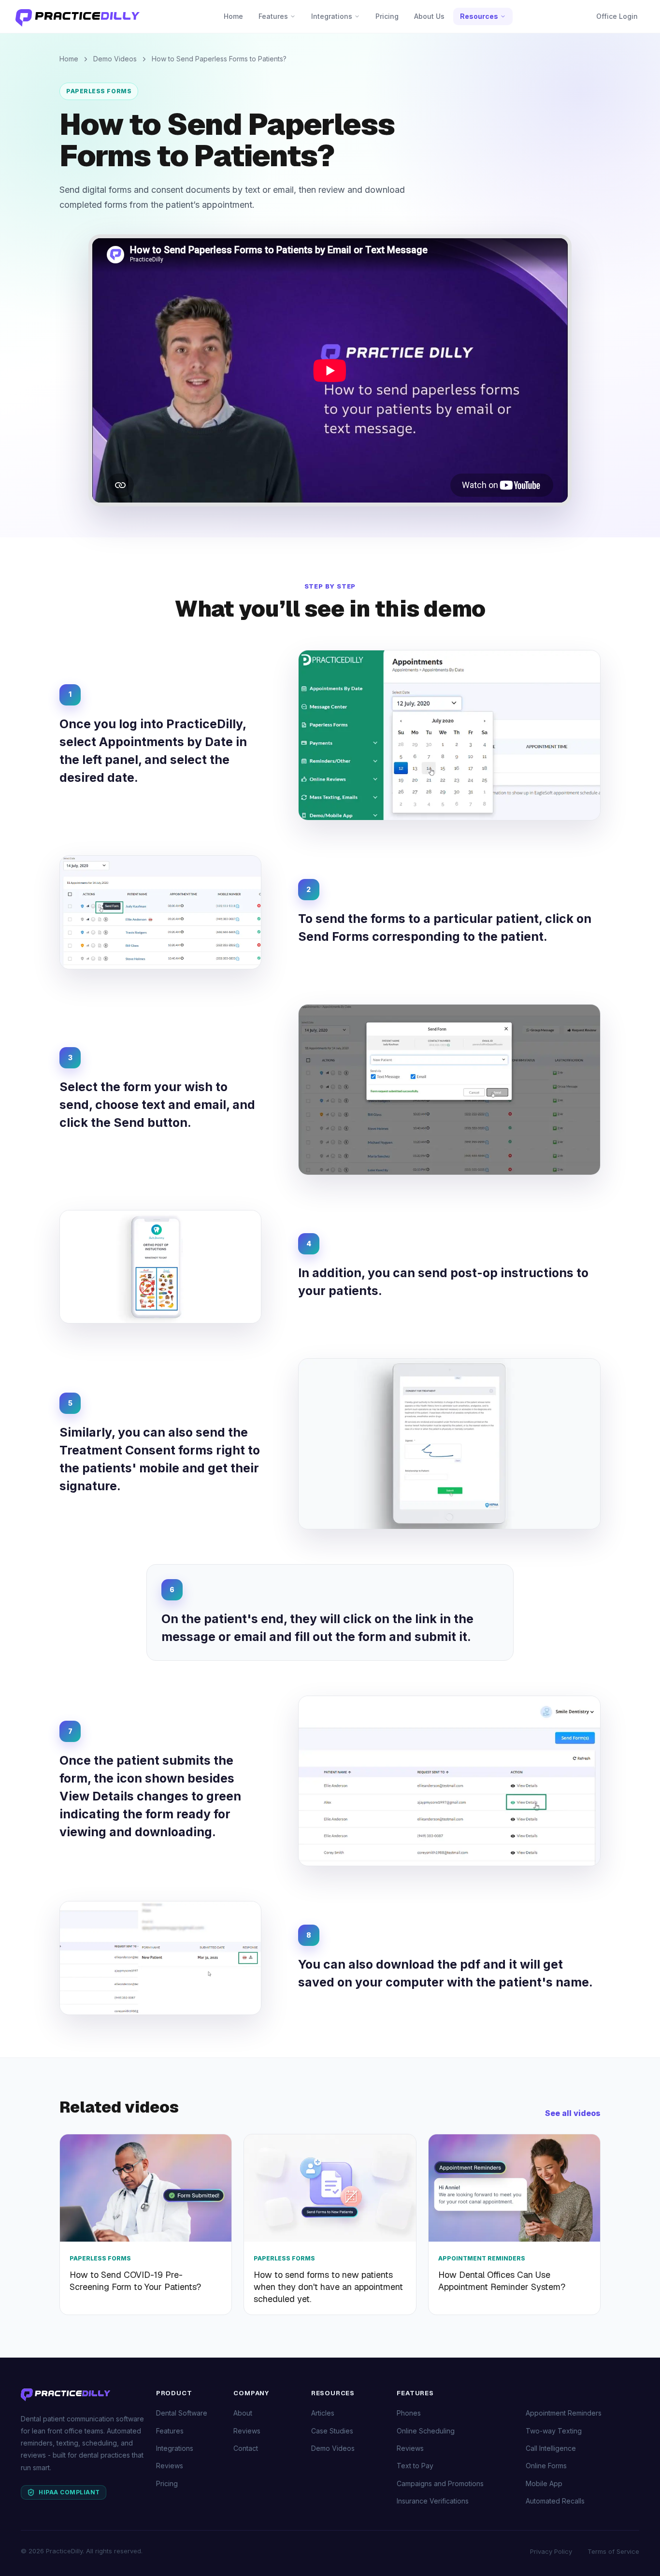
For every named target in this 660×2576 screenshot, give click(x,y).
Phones (409, 2413)
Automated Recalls (555, 2501)
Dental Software (182, 2413)
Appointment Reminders (564, 2413)
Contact (246, 2448)
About (243, 2413)
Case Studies (332, 2431)
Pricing (387, 16)
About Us (429, 16)
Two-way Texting (554, 2431)
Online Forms (546, 2466)
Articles (323, 2413)
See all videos (573, 2113)
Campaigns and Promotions (440, 2483)
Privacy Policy (551, 2551)
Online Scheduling (426, 2431)
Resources (479, 16)
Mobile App (544, 2483)
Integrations (332, 16)
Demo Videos (115, 59)
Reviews (170, 2466)
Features (273, 16)
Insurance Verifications (433, 2501)
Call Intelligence (551, 2448)
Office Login (617, 16)
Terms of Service (613, 2551)
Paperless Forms (99, 91)
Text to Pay (415, 2466)
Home (233, 16)
